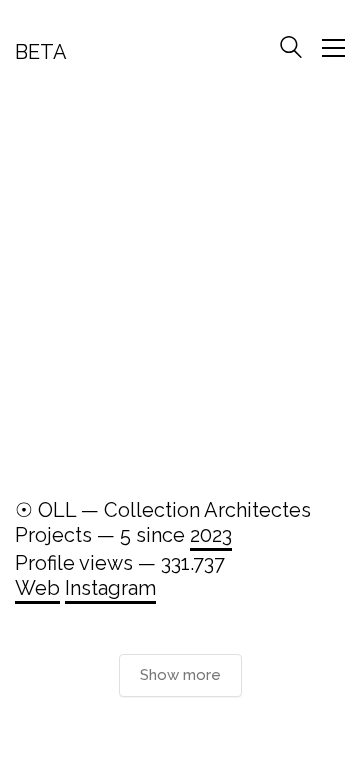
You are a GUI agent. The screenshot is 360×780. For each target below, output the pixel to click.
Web (37, 588)
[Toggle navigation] (333, 48)
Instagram (110, 588)
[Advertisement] (180, 289)
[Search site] (291, 50)
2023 (211, 535)
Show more (180, 675)
